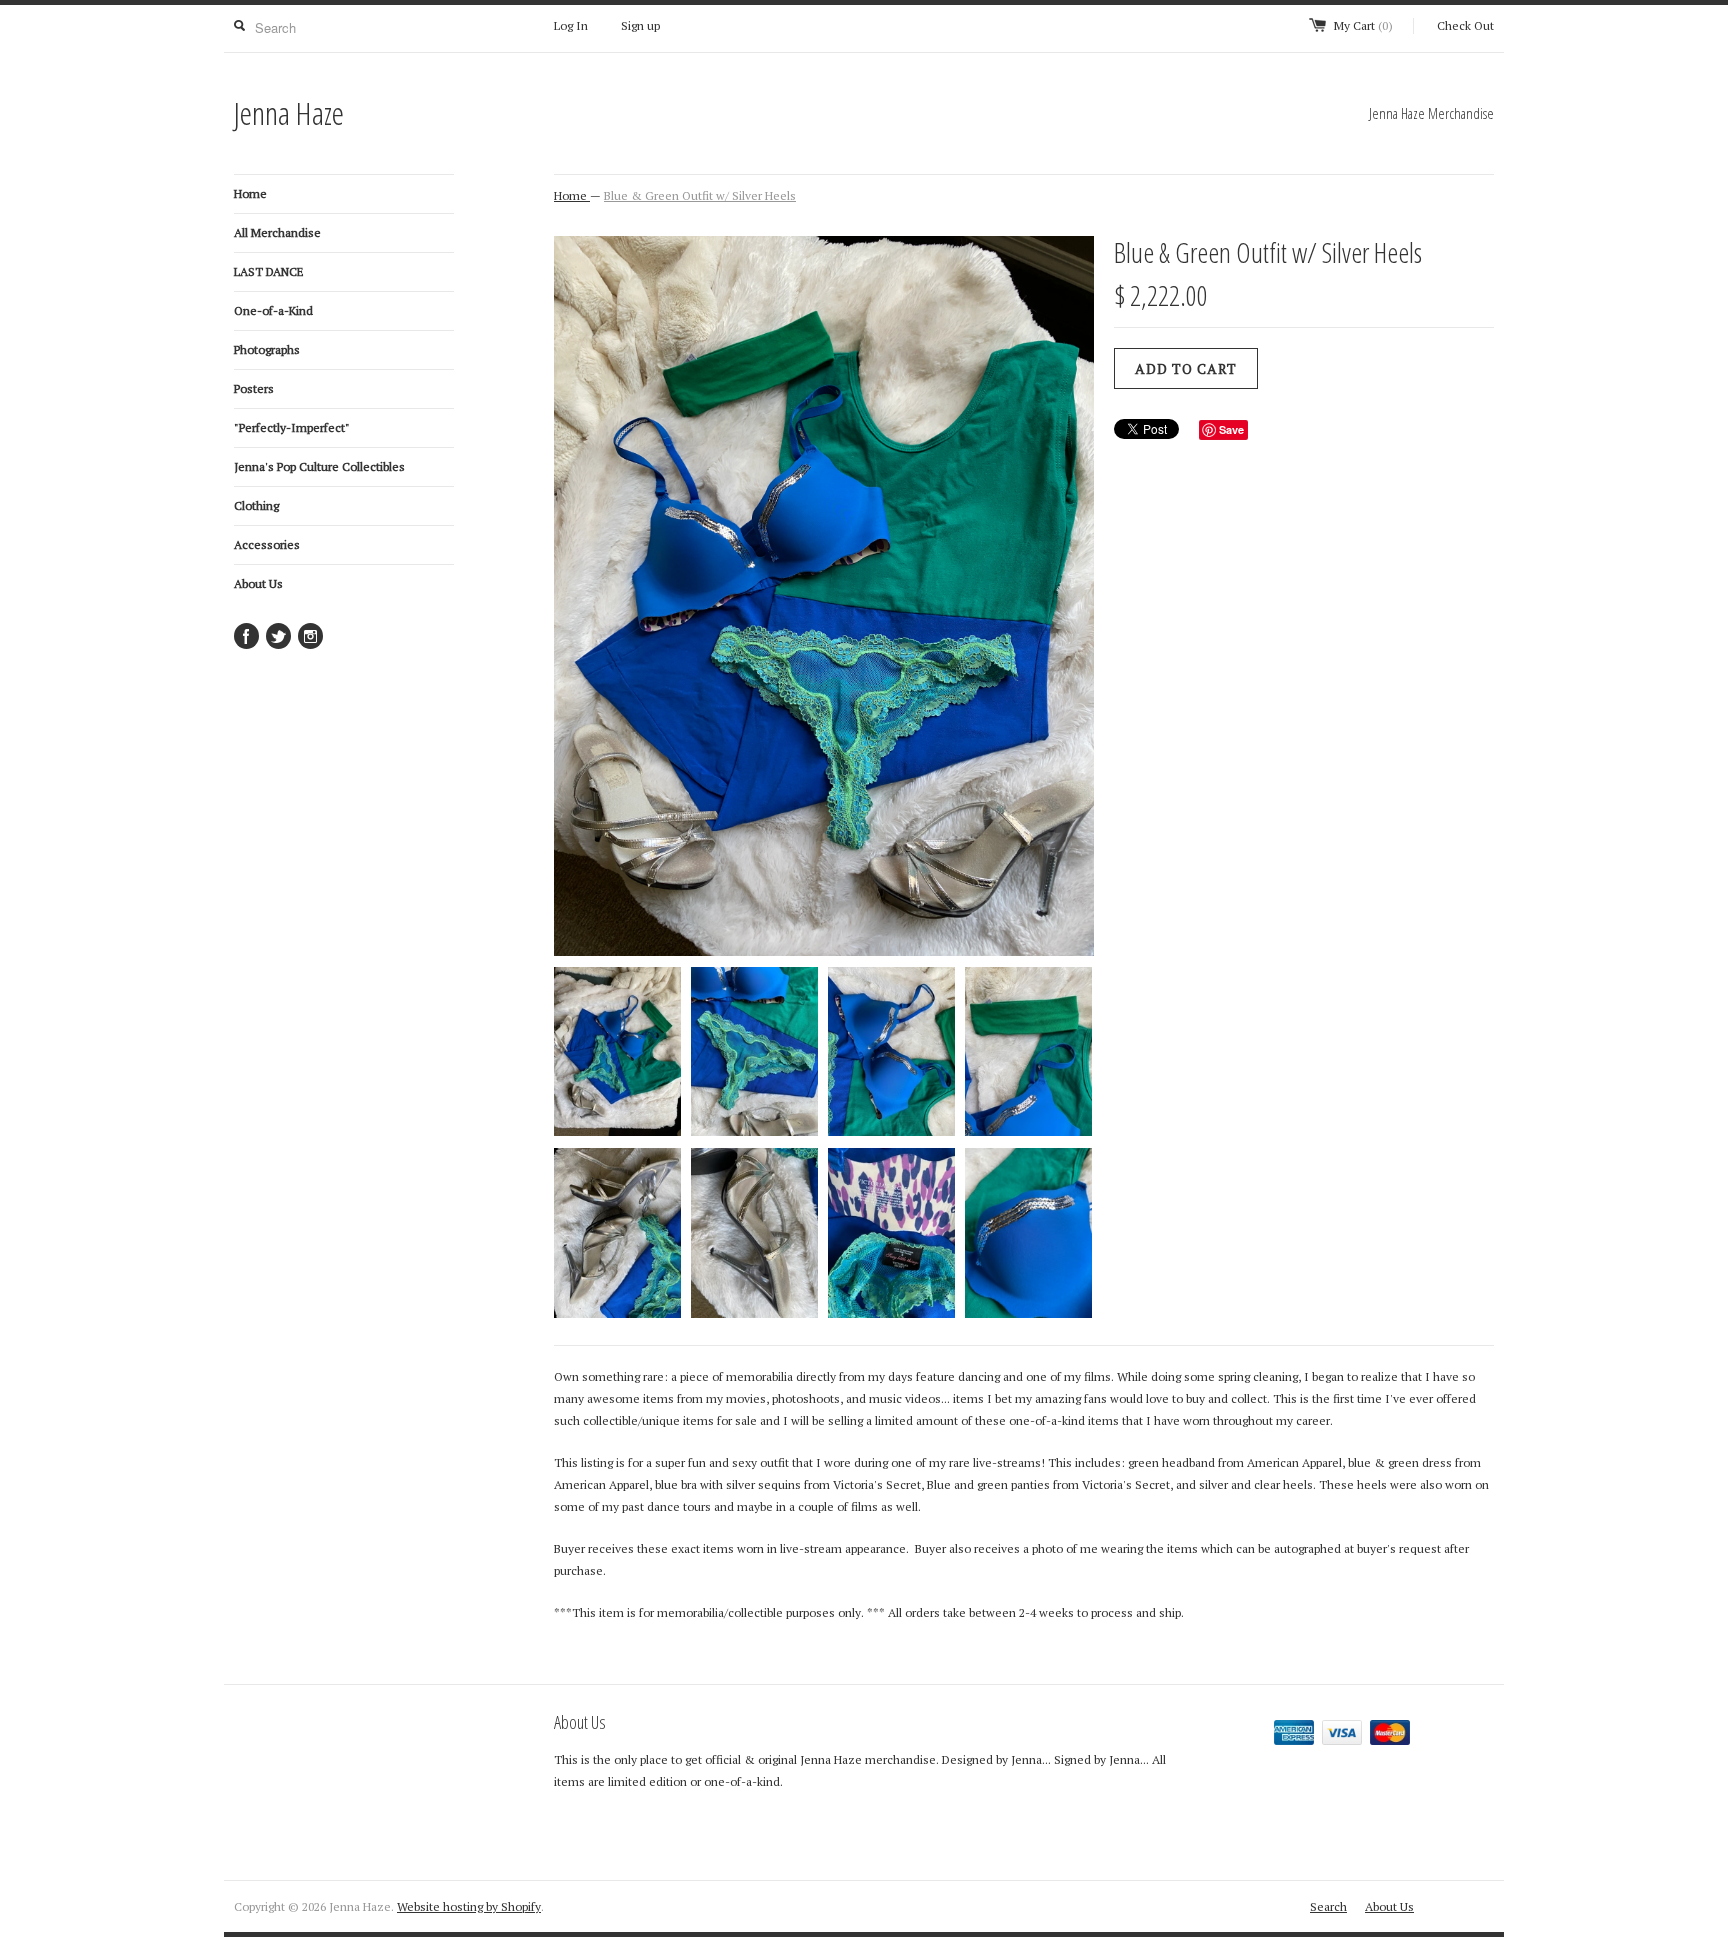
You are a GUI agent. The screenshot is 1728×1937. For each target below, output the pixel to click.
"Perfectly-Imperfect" (292, 427)
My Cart (1363, 25)
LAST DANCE (269, 271)
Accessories (267, 544)
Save (1231, 429)
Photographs (267, 349)
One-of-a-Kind (273, 310)
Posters (254, 388)
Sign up (640, 25)
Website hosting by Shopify (469, 1906)
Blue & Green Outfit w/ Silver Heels (700, 195)
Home (250, 193)
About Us (258, 583)
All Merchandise (277, 232)
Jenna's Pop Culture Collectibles (319, 466)
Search (1328, 1906)
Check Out (1465, 25)
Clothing (256, 505)
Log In (571, 25)
